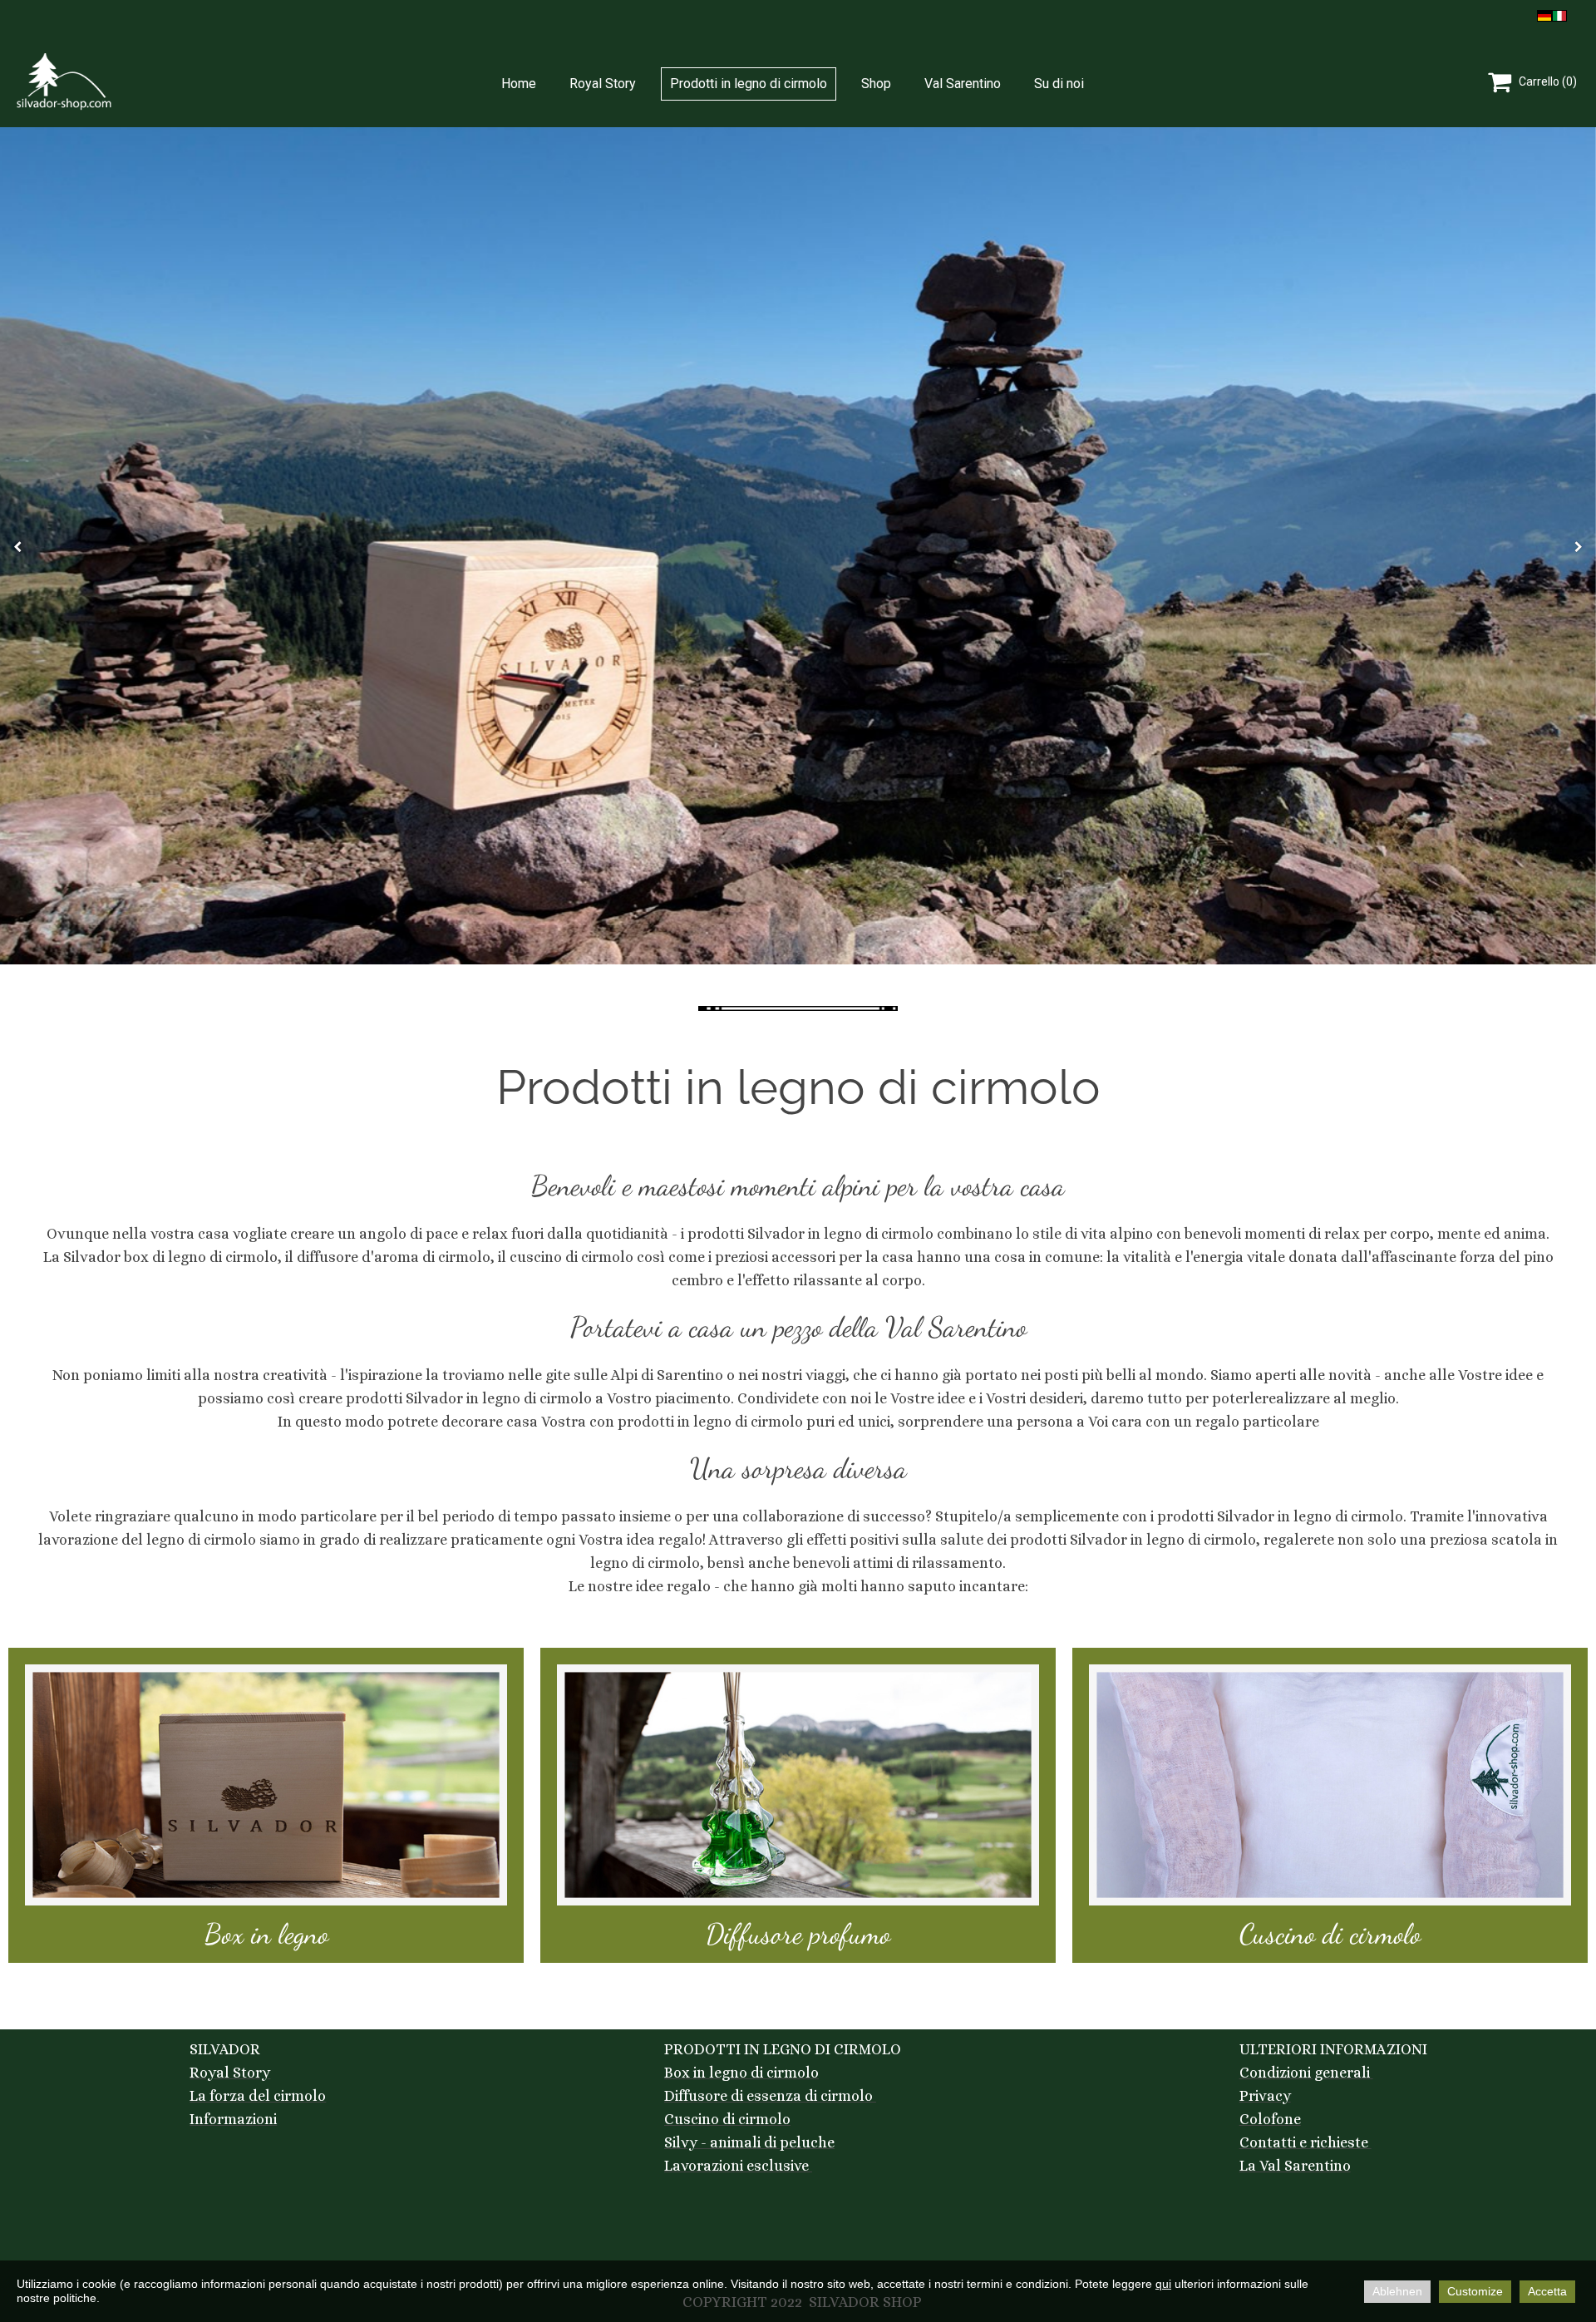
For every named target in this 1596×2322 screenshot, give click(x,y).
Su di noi (1059, 84)
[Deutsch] (1544, 14)
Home (519, 84)
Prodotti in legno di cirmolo (749, 84)
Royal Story (603, 84)
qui (1163, 2284)
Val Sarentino (963, 84)
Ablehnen (1397, 2291)
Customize (1475, 2291)
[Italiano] (1559, 14)
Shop (876, 84)
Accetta (1547, 2291)
